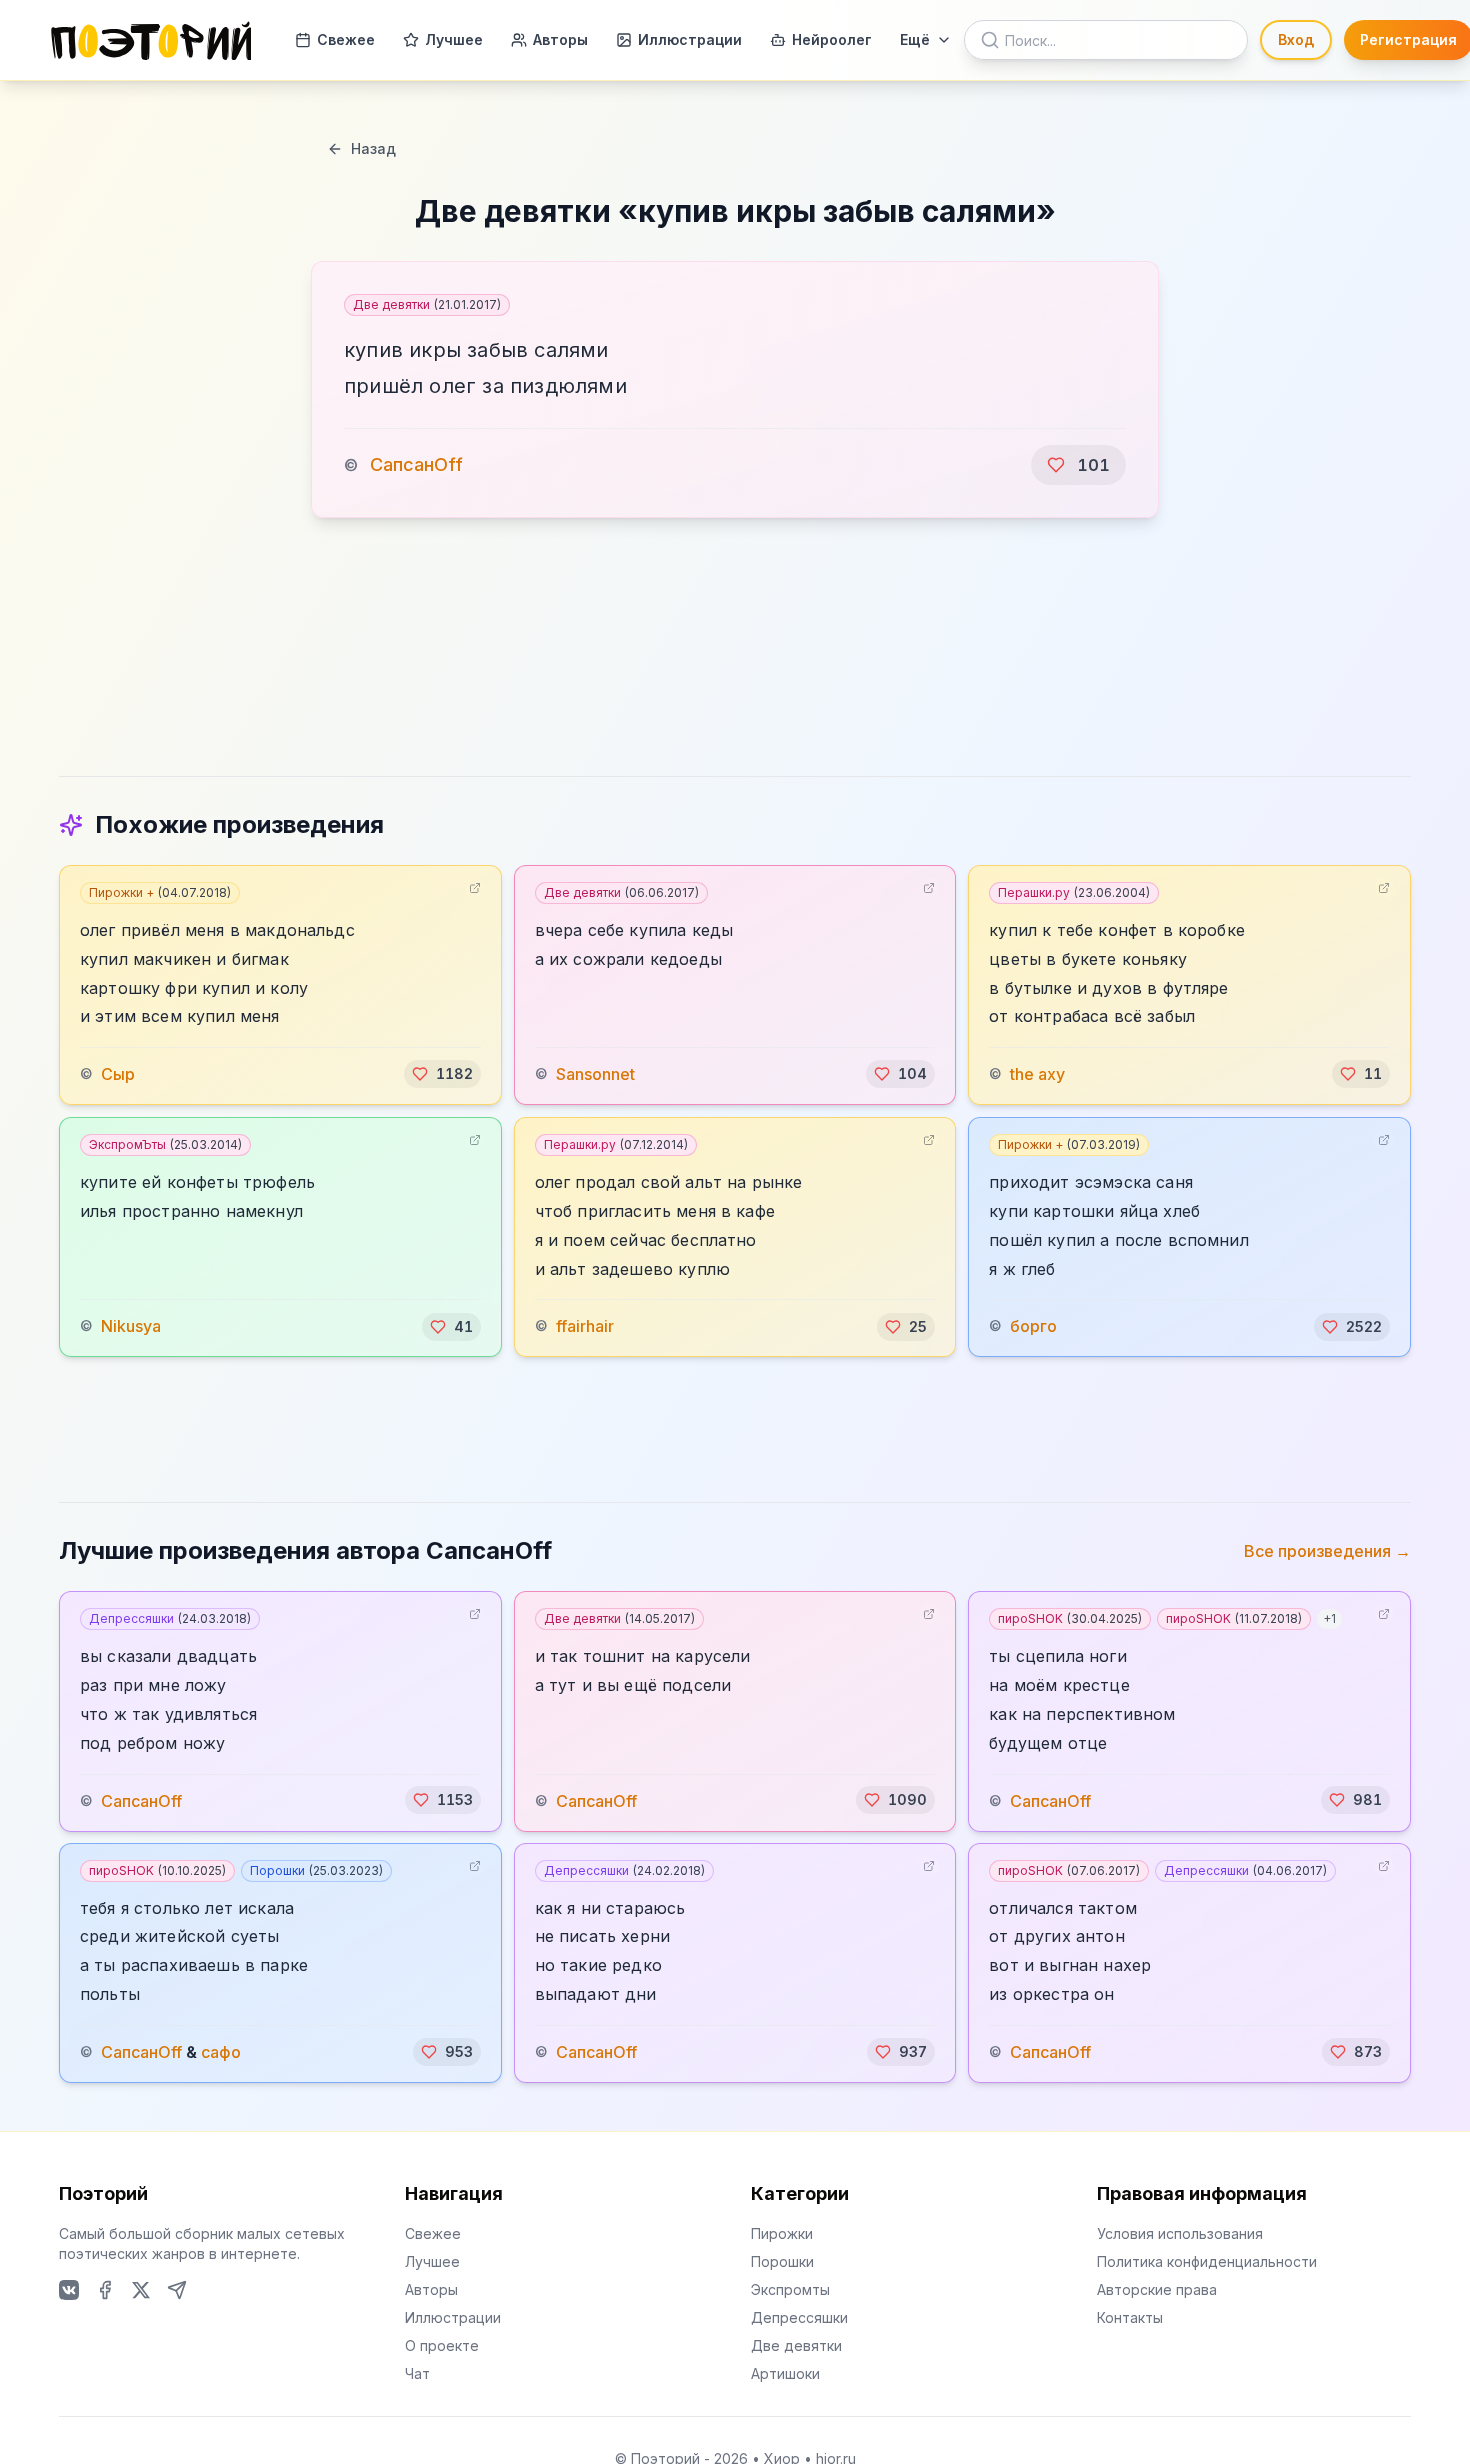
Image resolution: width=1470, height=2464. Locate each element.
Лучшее (454, 39)
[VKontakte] (69, 2290)
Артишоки (785, 2373)
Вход (1296, 39)
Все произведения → (1327, 1551)
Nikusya (131, 1327)
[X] (141, 2290)
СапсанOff (416, 464)
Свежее (346, 39)
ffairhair (585, 1327)
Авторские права (1157, 2289)
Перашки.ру (1074, 892)
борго (1033, 1327)
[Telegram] (177, 2290)
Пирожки (782, 2233)
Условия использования (1180, 2233)
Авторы (560, 39)
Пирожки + (160, 892)
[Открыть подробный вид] (475, 888)
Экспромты (790, 2289)
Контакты (1130, 2317)
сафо (221, 2052)
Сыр (118, 1074)
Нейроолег (832, 39)
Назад (373, 148)
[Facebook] (105, 2290)
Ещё (915, 39)
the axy (1037, 1074)
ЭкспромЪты (165, 1144)
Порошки (316, 1870)
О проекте (442, 2345)
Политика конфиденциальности (1207, 2261)
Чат (417, 2373)
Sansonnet (595, 1074)
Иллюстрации (690, 39)
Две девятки (427, 304)
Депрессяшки (170, 1618)
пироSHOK (1070, 1618)
